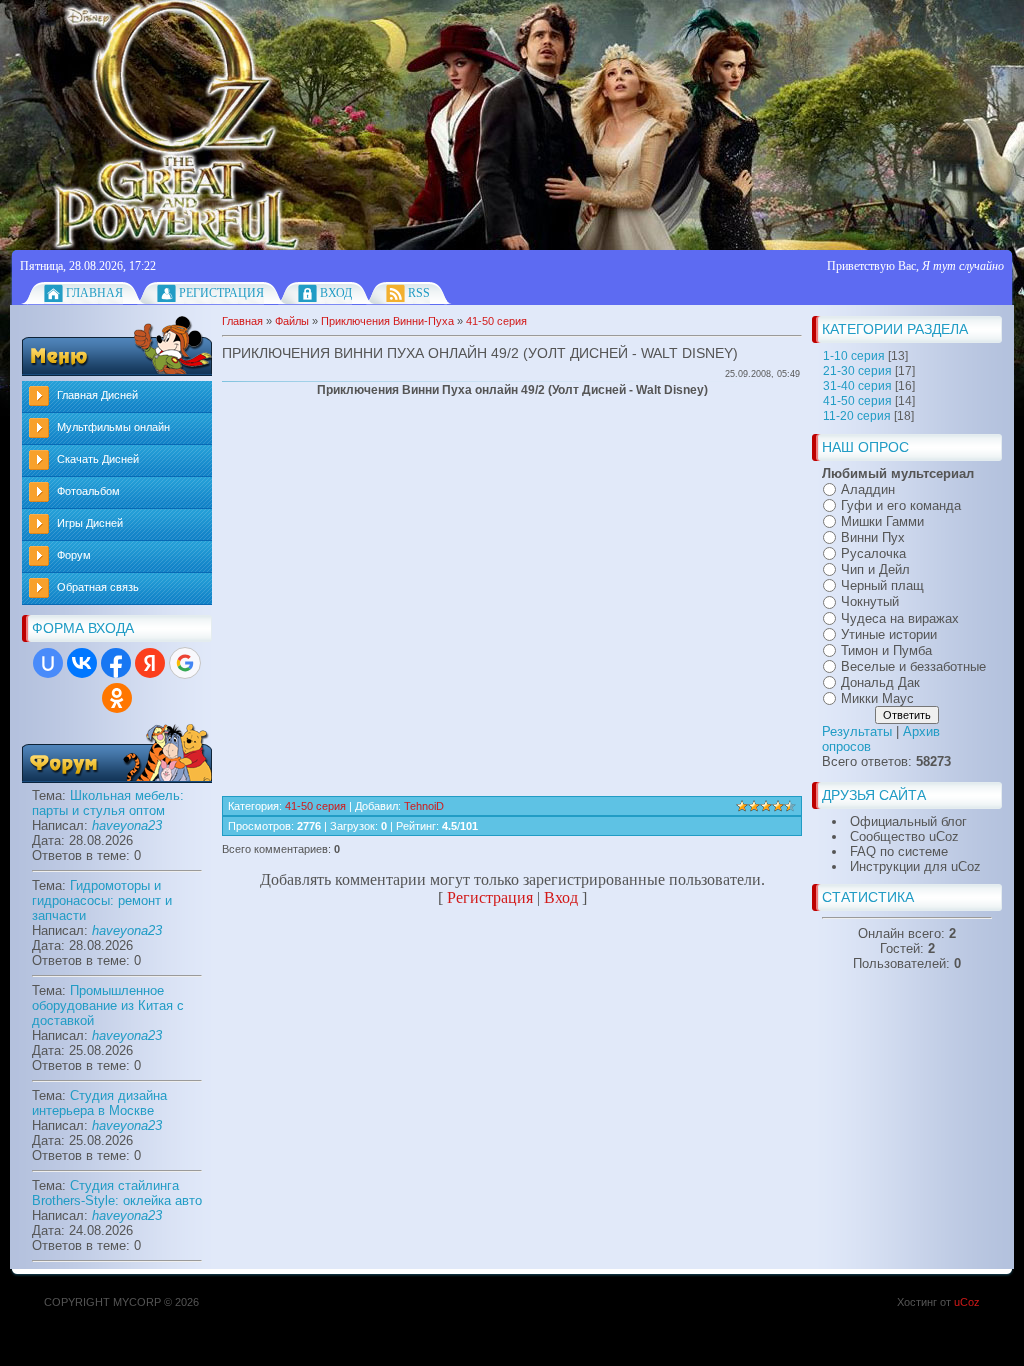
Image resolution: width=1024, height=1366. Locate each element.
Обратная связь (98, 587)
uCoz (967, 1302)
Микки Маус (877, 698)
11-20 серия (857, 416)
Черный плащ (882, 585)
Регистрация (221, 293)
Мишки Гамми (882, 521)
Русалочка (873, 553)
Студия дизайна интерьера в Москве (99, 1103)
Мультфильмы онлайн (113, 427)
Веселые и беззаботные (913, 666)
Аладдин (868, 489)
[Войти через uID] (48, 663)
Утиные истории (889, 634)
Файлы (292, 321)
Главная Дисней (97, 395)
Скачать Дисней (98, 459)
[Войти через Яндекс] (150, 663)
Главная (94, 293)
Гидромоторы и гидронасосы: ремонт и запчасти (102, 900)
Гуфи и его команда (901, 505)
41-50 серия (857, 401)
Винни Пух (873, 537)
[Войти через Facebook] (116, 663)
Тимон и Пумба (886, 650)
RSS (419, 293)
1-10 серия (854, 356)
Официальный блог (908, 821)
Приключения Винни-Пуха (387, 321)
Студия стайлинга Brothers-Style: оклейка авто (117, 1193)
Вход (336, 293)
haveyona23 (127, 825)
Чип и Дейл (875, 569)
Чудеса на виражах (900, 618)
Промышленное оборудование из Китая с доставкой (108, 1005)
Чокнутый (870, 602)
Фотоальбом (88, 491)
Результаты (857, 731)
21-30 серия (857, 371)
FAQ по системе (899, 851)
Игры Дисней (90, 523)
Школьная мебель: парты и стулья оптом (108, 803)
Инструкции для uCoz (915, 866)
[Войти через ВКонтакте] (82, 663)
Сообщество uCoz (904, 836)
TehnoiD (424, 806)
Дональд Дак (880, 682)
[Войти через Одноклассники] (117, 698)
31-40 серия (857, 386)
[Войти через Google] (185, 663)
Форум (74, 555)
